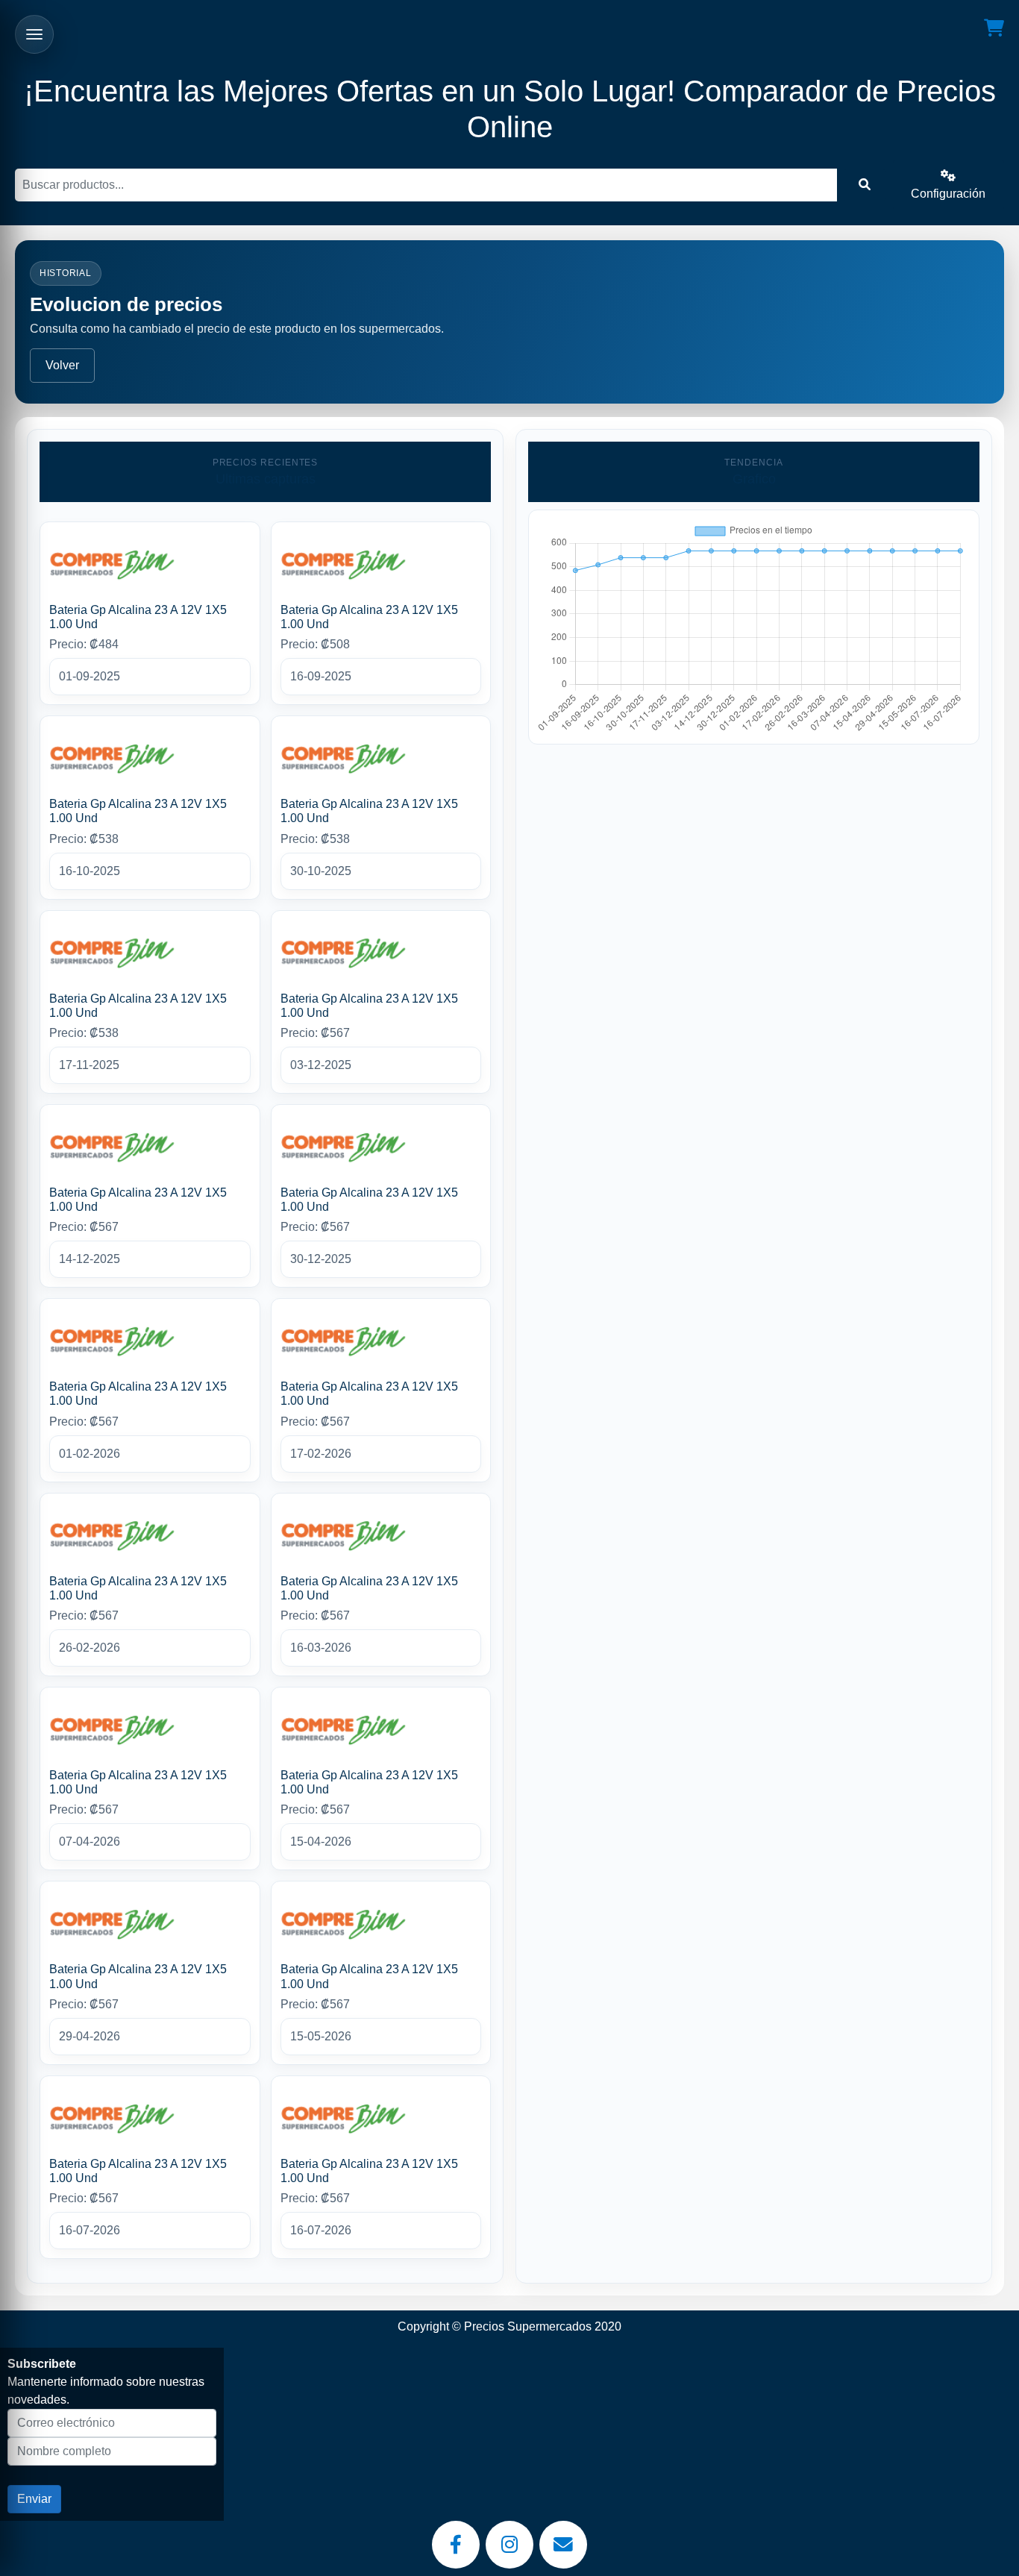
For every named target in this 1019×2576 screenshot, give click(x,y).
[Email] (563, 2545)
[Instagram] (509, 2545)
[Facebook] (456, 2545)
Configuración (948, 194)
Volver (62, 365)
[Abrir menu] (34, 34)
